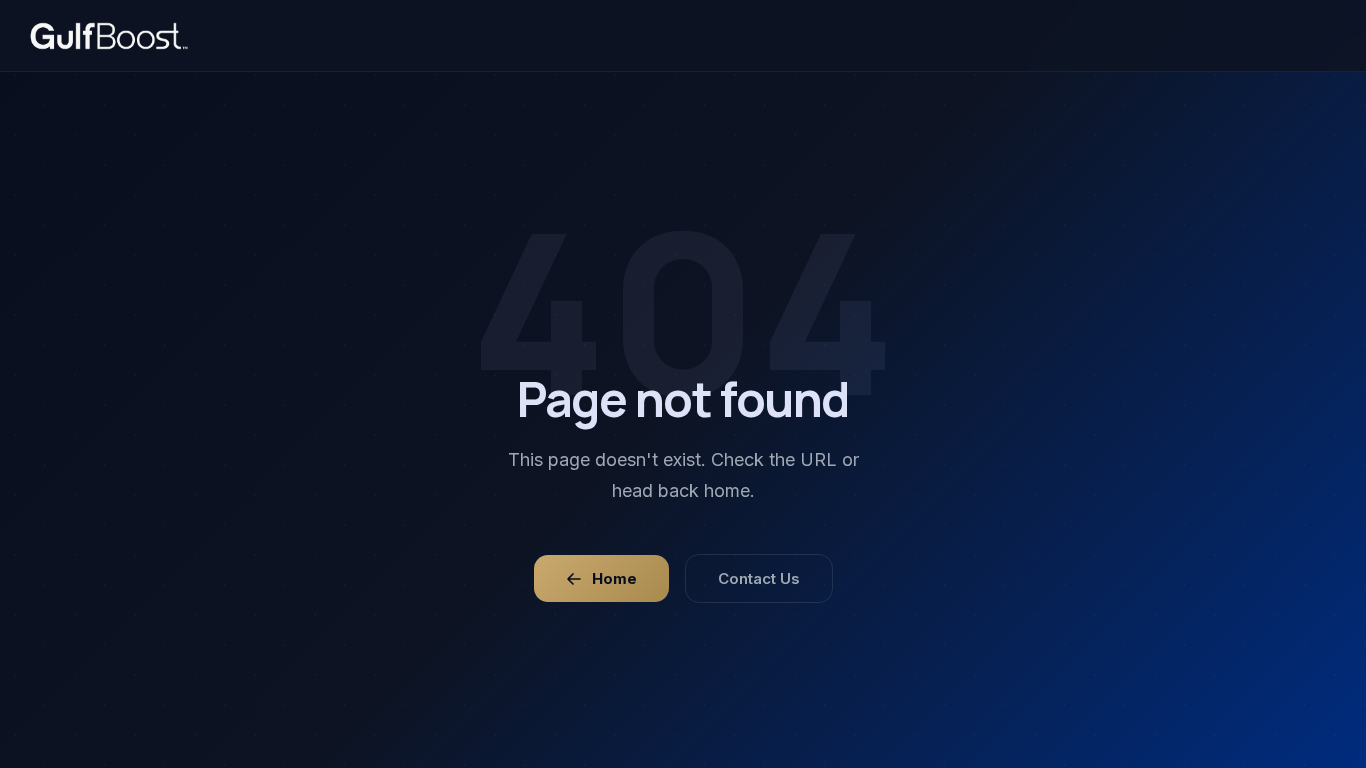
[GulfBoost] (109, 36)
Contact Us (759, 578)
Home (614, 578)
